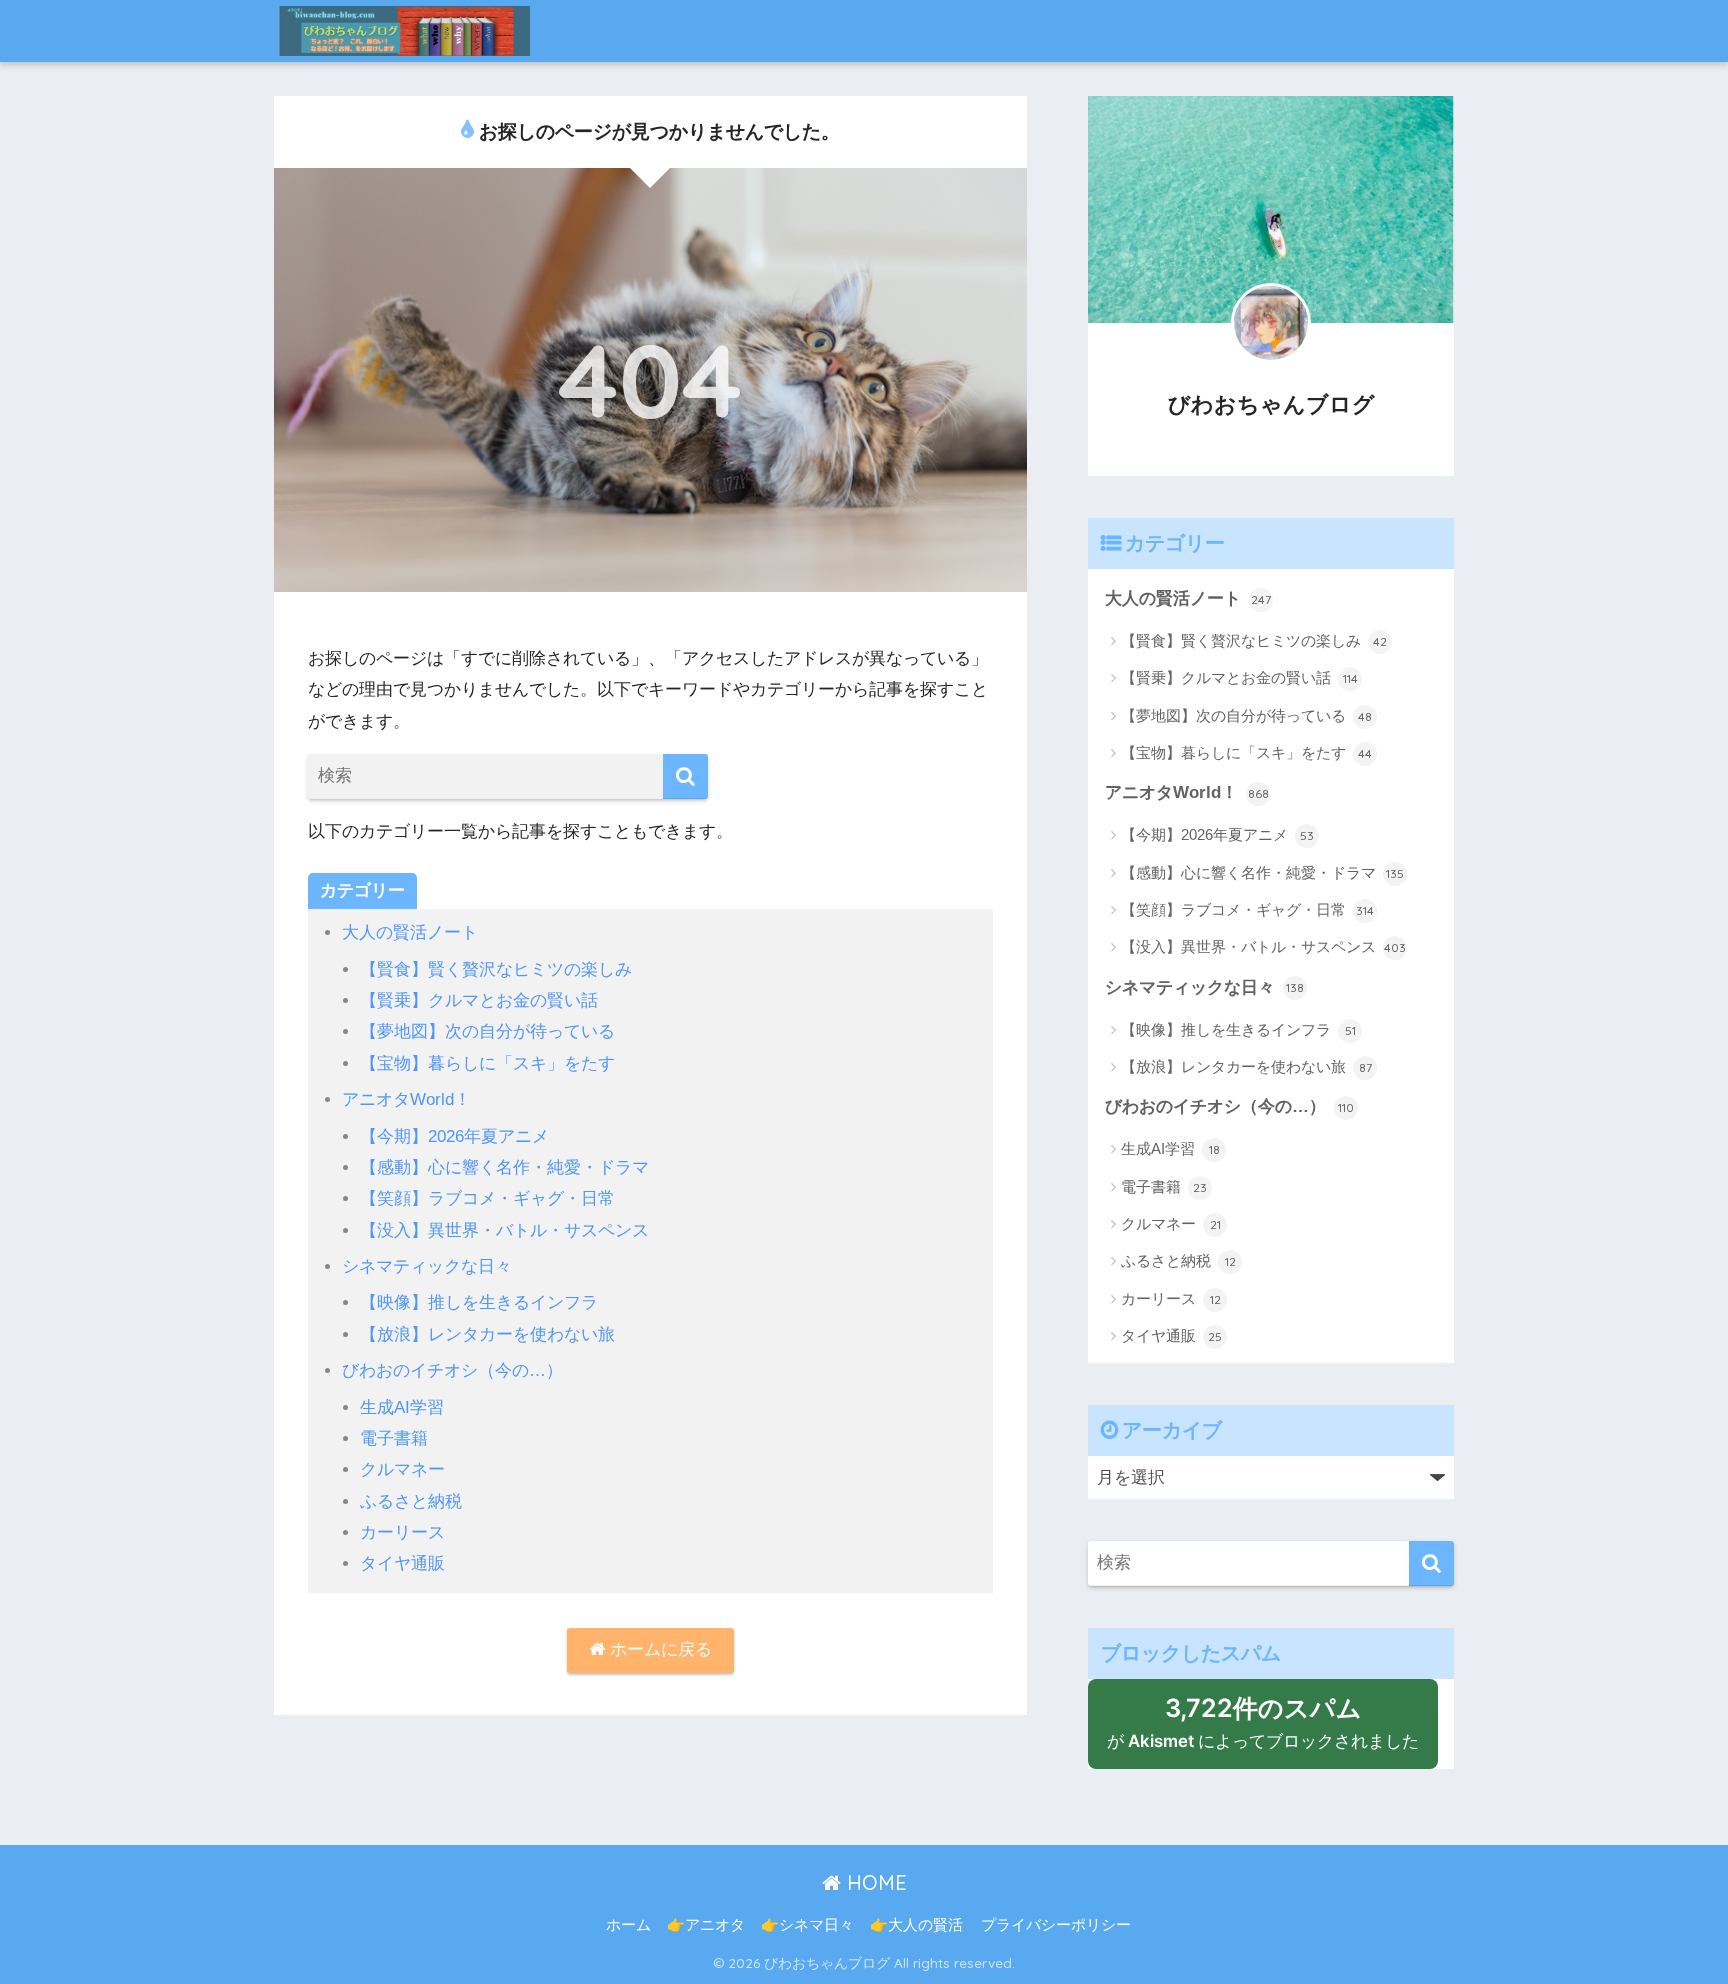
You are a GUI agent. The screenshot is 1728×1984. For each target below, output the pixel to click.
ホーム (628, 1925)
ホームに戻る (658, 1649)
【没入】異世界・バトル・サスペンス (504, 1230)
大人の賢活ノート (410, 932)
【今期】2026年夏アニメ (454, 1136)
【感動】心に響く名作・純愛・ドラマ (504, 1167)
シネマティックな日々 (427, 1266)
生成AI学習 (402, 1407)
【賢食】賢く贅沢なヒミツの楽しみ (496, 969)
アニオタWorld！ (406, 1099)
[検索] (685, 776)
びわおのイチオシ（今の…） (452, 1370)
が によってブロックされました (1272, 1731)
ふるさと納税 (411, 1501)
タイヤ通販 (402, 1563)
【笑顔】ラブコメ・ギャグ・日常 (487, 1198)
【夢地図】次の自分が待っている (487, 1031)
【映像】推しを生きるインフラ (479, 1302)
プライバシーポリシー (1056, 1925)
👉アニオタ (706, 1925)
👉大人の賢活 (916, 1925)
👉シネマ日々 (807, 1925)
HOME (874, 1882)
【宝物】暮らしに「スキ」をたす (487, 1063)
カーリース (402, 1532)
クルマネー (402, 1469)
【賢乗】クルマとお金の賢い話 (479, 1000)
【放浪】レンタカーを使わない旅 (487, 1334)
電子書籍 (394, 1438)
